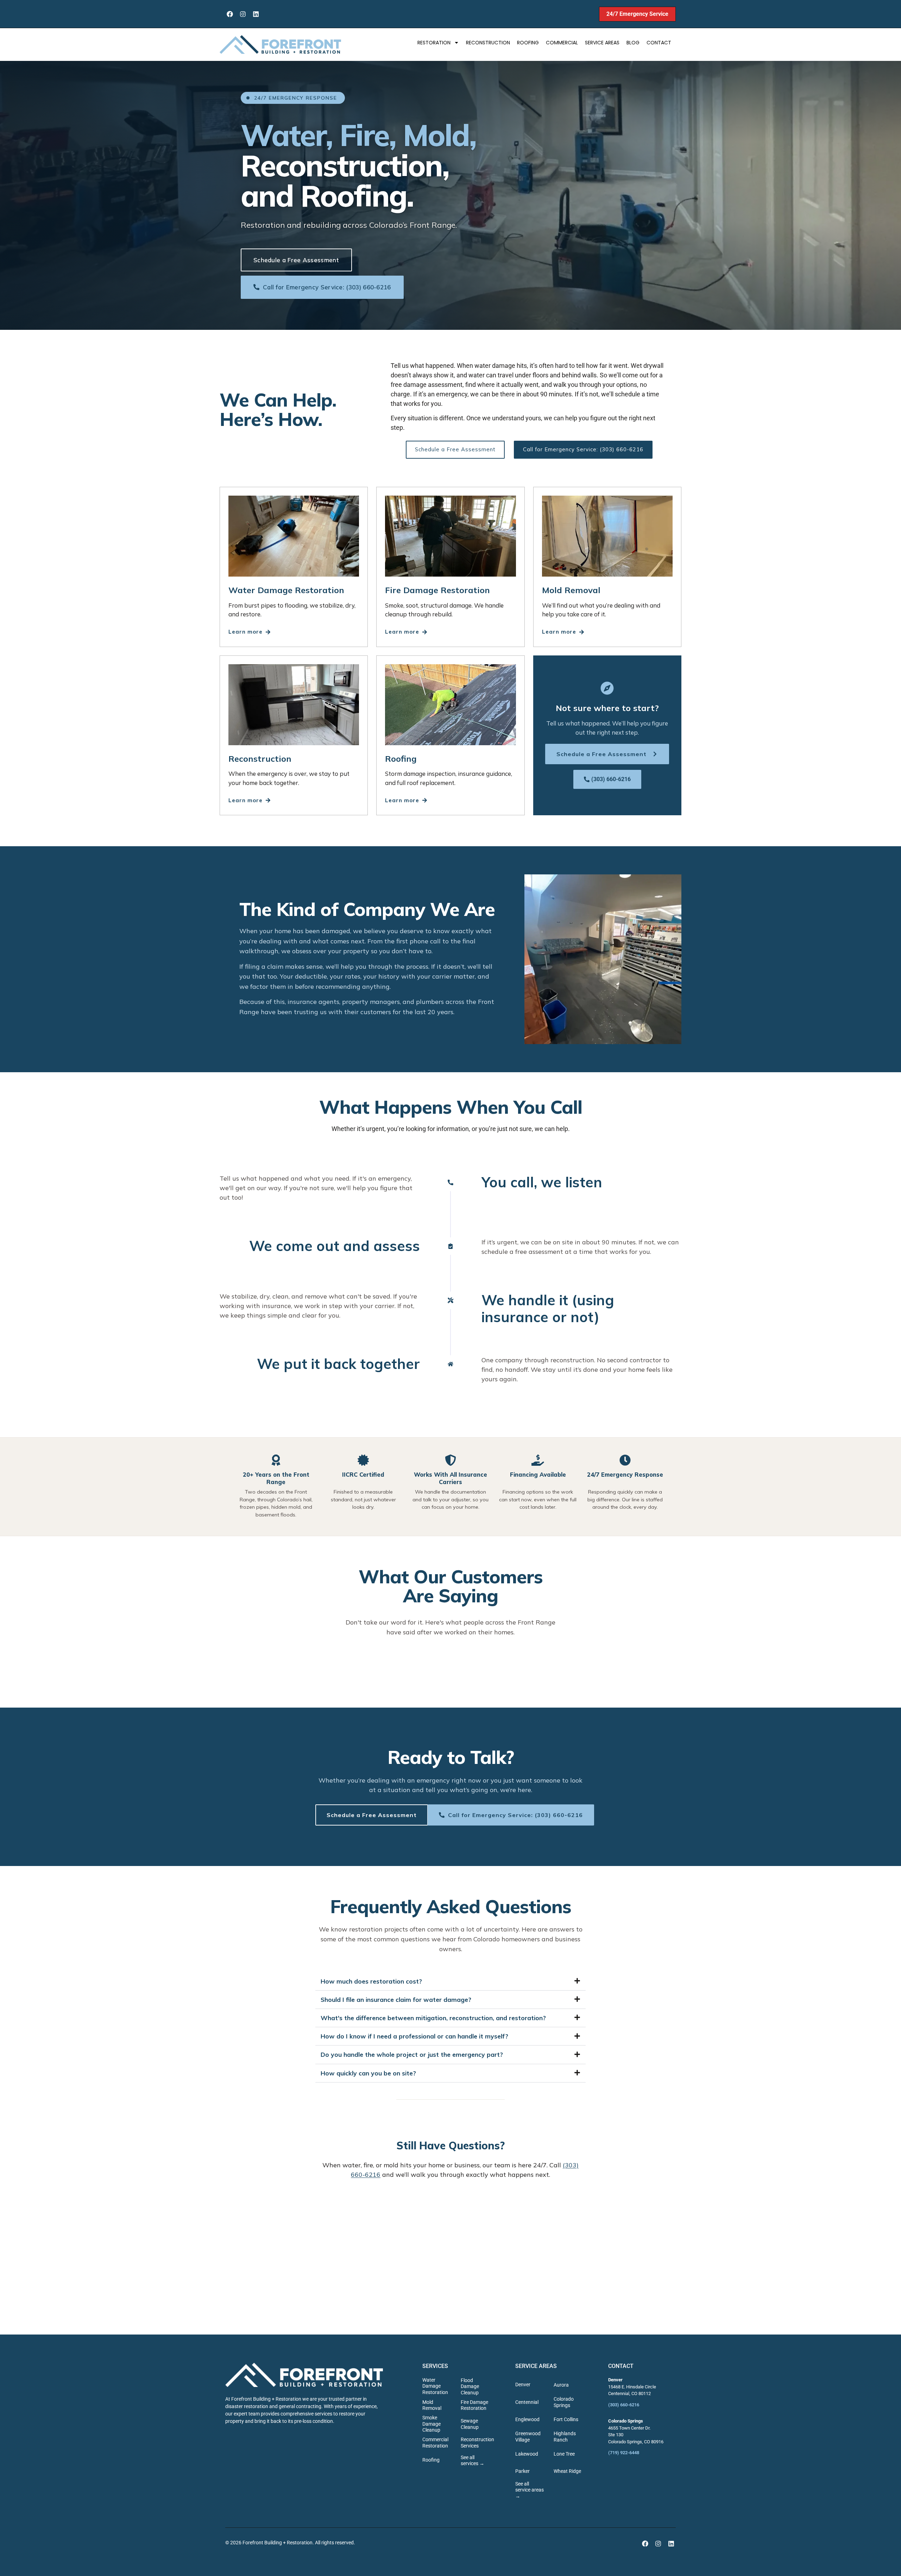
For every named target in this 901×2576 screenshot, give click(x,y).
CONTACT (659, 43)
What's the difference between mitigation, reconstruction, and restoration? (433, 2018)
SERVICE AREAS (602, 43)
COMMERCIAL (562, 43)
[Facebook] (230, 14)
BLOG (633, 43)
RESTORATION (434, 43)
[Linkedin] (256, 14)
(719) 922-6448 (624, 2453)
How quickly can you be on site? (368, 2073)
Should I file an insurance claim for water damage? (396, 2000)
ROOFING (528, 43)
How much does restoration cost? (371, 1981)
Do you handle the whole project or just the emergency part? (412, 2054)
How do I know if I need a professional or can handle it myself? (414, 2036)
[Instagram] (243, 14)
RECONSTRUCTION (488, 43)
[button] (450, 1981)
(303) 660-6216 (624, 2405)
